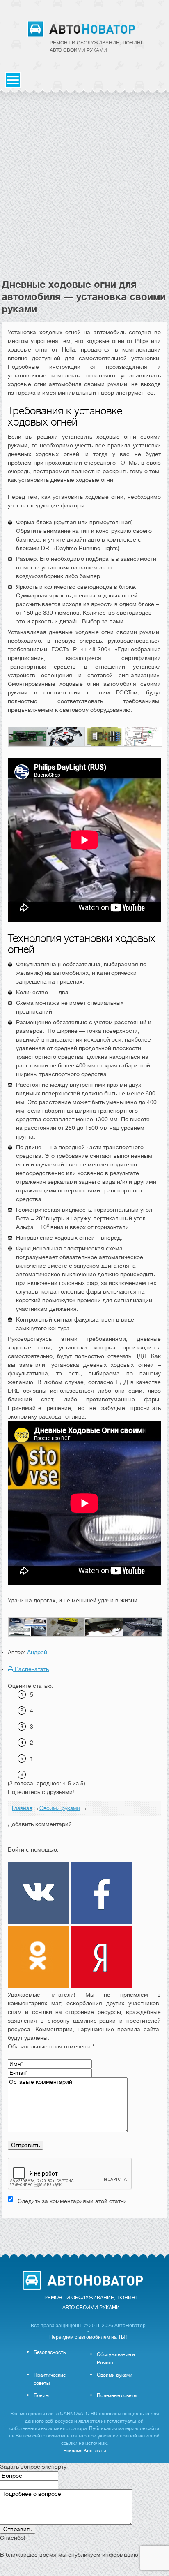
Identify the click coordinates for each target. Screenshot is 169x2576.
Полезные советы (117, 2395)
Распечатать (31, 1669)
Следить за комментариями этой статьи (72, 2201)
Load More (84, 2231)
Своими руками (115, 2375)
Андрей (37, 1652)
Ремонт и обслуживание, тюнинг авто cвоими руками (97, 46)
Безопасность (50, 2352)
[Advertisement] (84, 190)
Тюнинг (42, 2395)
